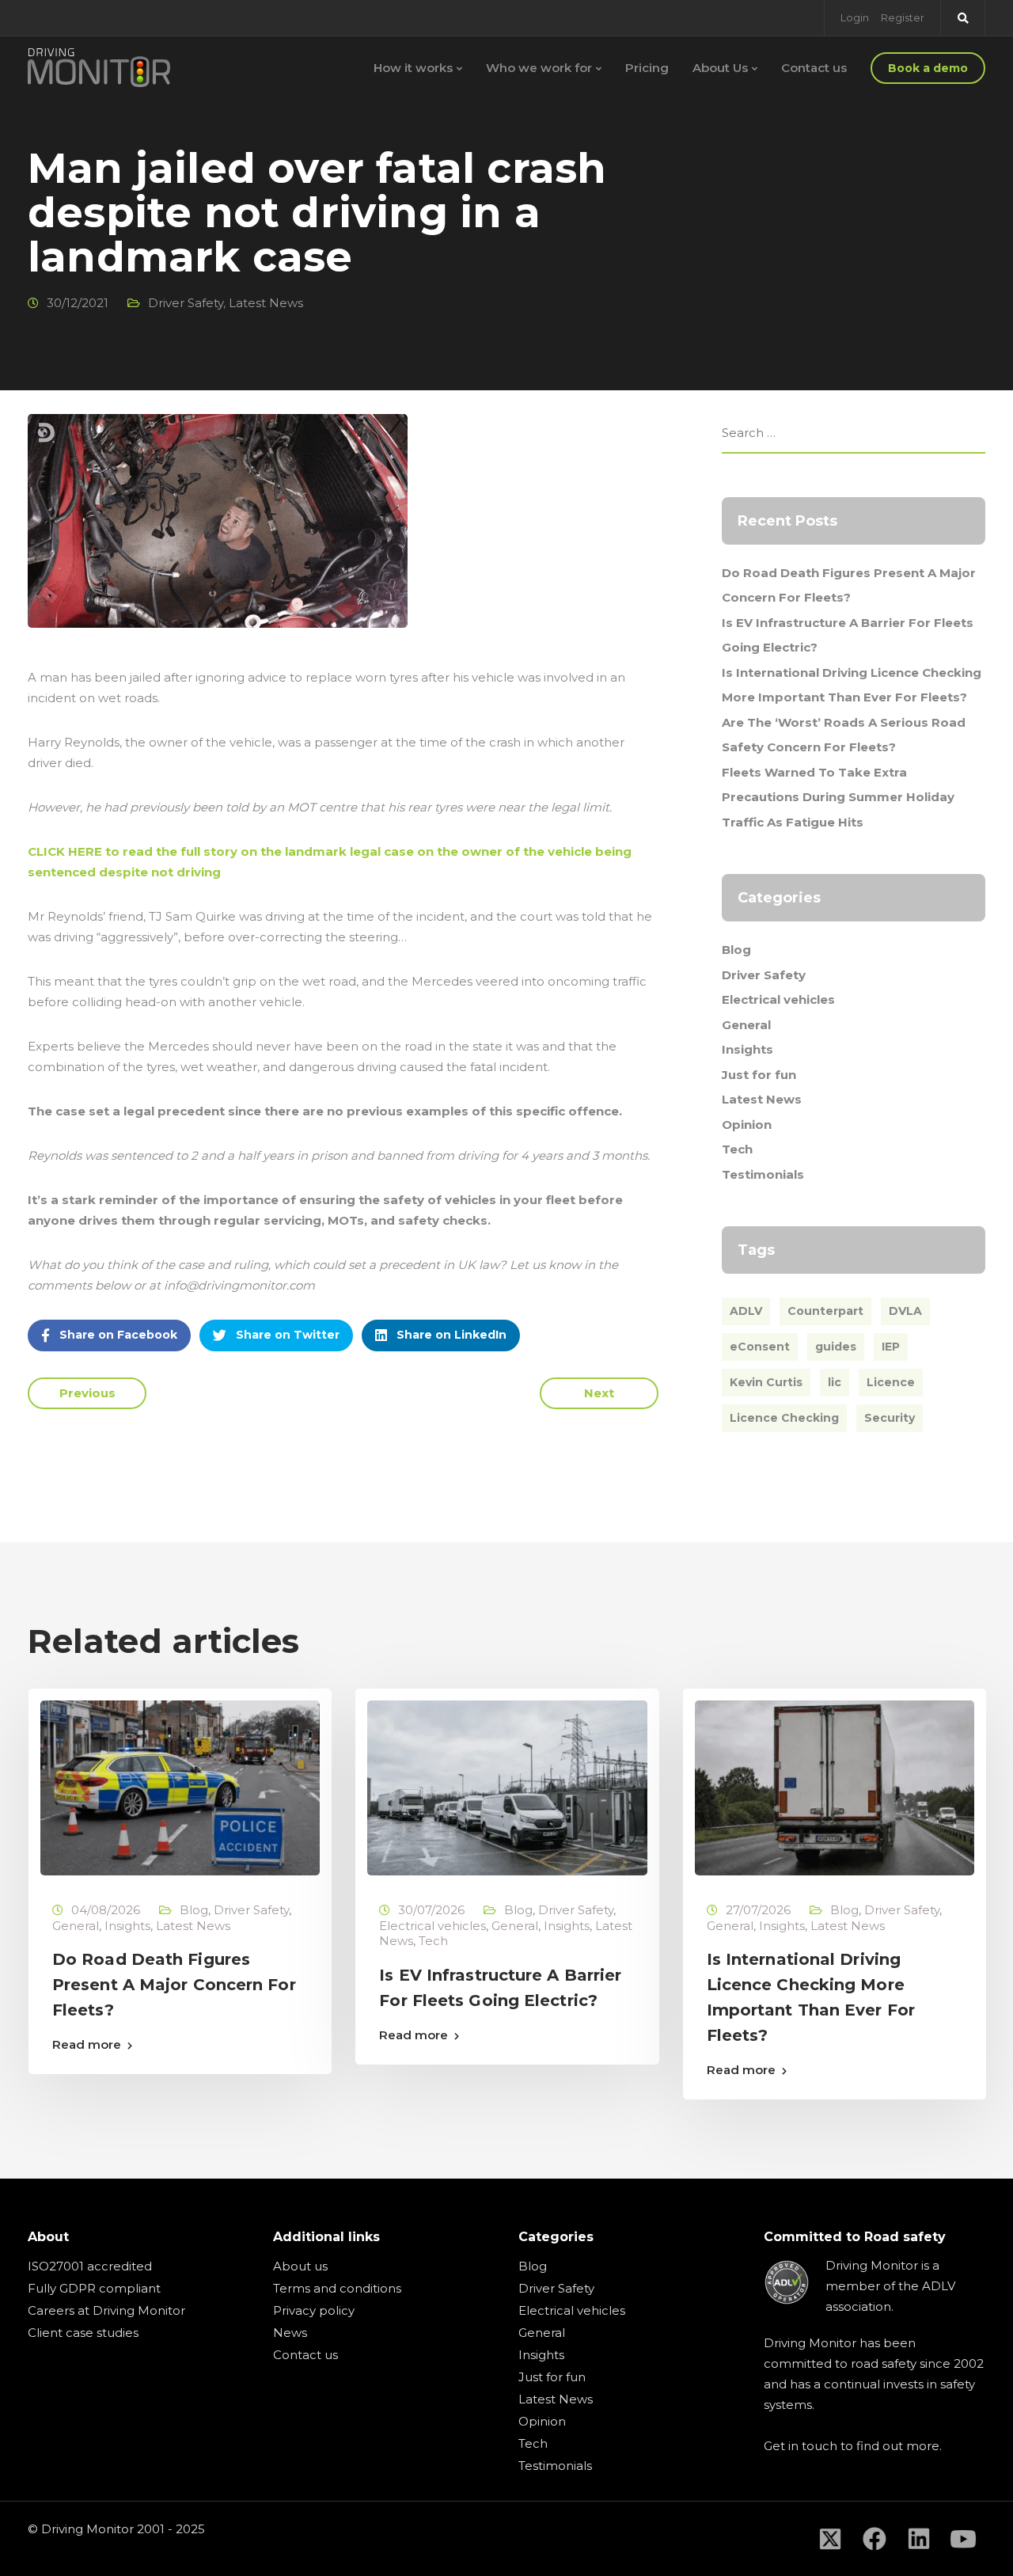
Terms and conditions (337, 2288)
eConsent (760, 1347)
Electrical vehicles (778, 999)
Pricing (647, 68)
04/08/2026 (106, 1910)
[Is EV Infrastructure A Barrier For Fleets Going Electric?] (507, 1787)
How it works (413, 68)
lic (835, 1382)
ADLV (746, 1311)
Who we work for (539, 68)
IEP (891, 1347)
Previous (87, 1393)
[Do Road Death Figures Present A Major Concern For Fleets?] (180, 1787)
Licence (891, 1382)
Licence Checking (784, 1418)
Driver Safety (186, 303)
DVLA (905, 1311)
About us (300, 2266)
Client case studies (83, 2333)
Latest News (266, 303)
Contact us (814, 68)
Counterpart (825, 1311)
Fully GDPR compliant (94, 2288)
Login (855, 17)
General (746, 1025)
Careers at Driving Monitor (106, 2310)
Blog (736, 950)
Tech (737, 1149)
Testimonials (763, 1174)
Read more (87, 2044)
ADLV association (890, 2296)
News (290, 2333)
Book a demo (928, 68)
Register (903, 17)
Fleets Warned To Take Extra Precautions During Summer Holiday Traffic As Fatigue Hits (838, 797)
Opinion (747, 1125)
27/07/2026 (758, 1910)
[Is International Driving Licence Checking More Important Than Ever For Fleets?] (835, 1787)
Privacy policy (314, 2310)
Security (890, 1418)
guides (836, 1347)
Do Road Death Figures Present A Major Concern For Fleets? (174, 1985)
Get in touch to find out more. (853, 2446)
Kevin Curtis (766, 1382)
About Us (720, 68)
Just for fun (759, 1075)
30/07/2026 (431, 1910)
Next (599, 1393)
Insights (747, 1049)
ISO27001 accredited (90, 2266)
